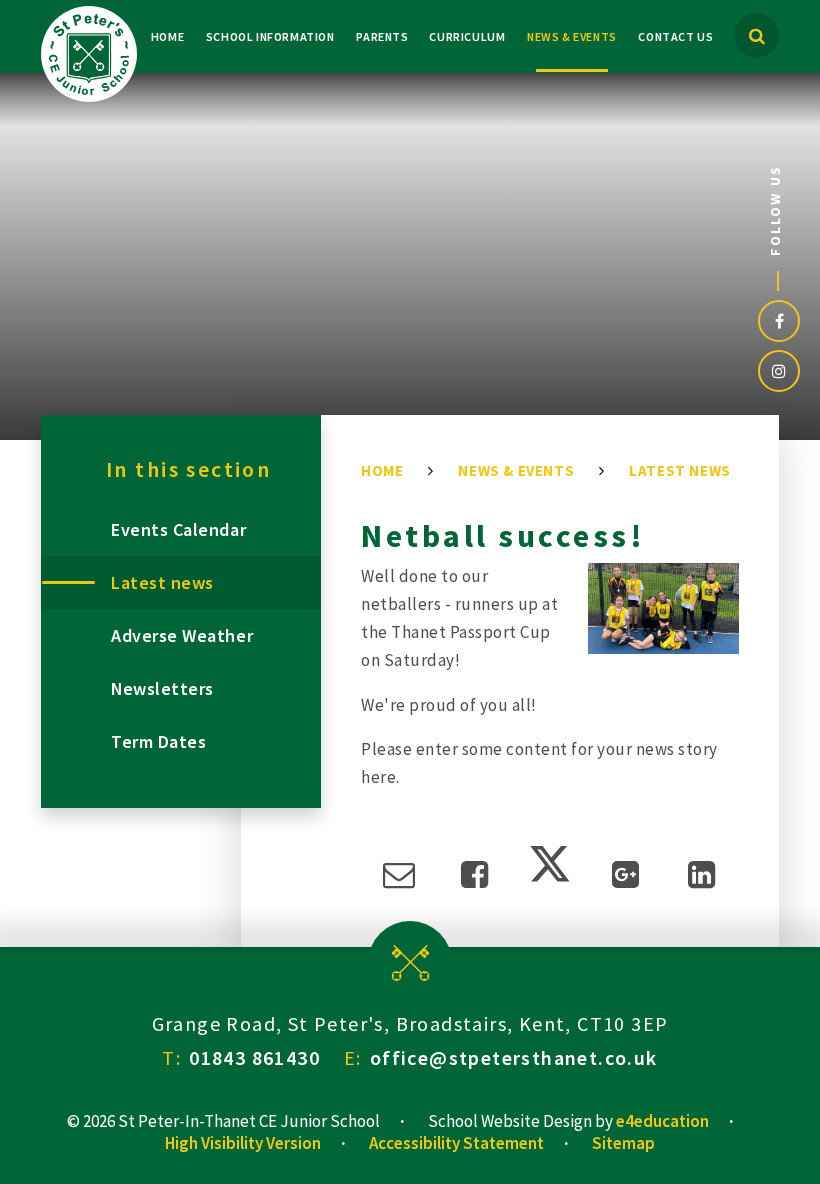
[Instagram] (779, 371)
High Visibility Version (243, 1143)
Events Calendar (178, 529)
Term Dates (158, 741)
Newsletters (162, 688)
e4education (662, 1121)
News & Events (516, 470)
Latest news (680, 470)
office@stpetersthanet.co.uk (514, 1057)
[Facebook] (779, 321)
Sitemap (623, 1143)
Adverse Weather (182, 635)
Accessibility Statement (456, 1143)
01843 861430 (254, 1057)
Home (382, 470)
